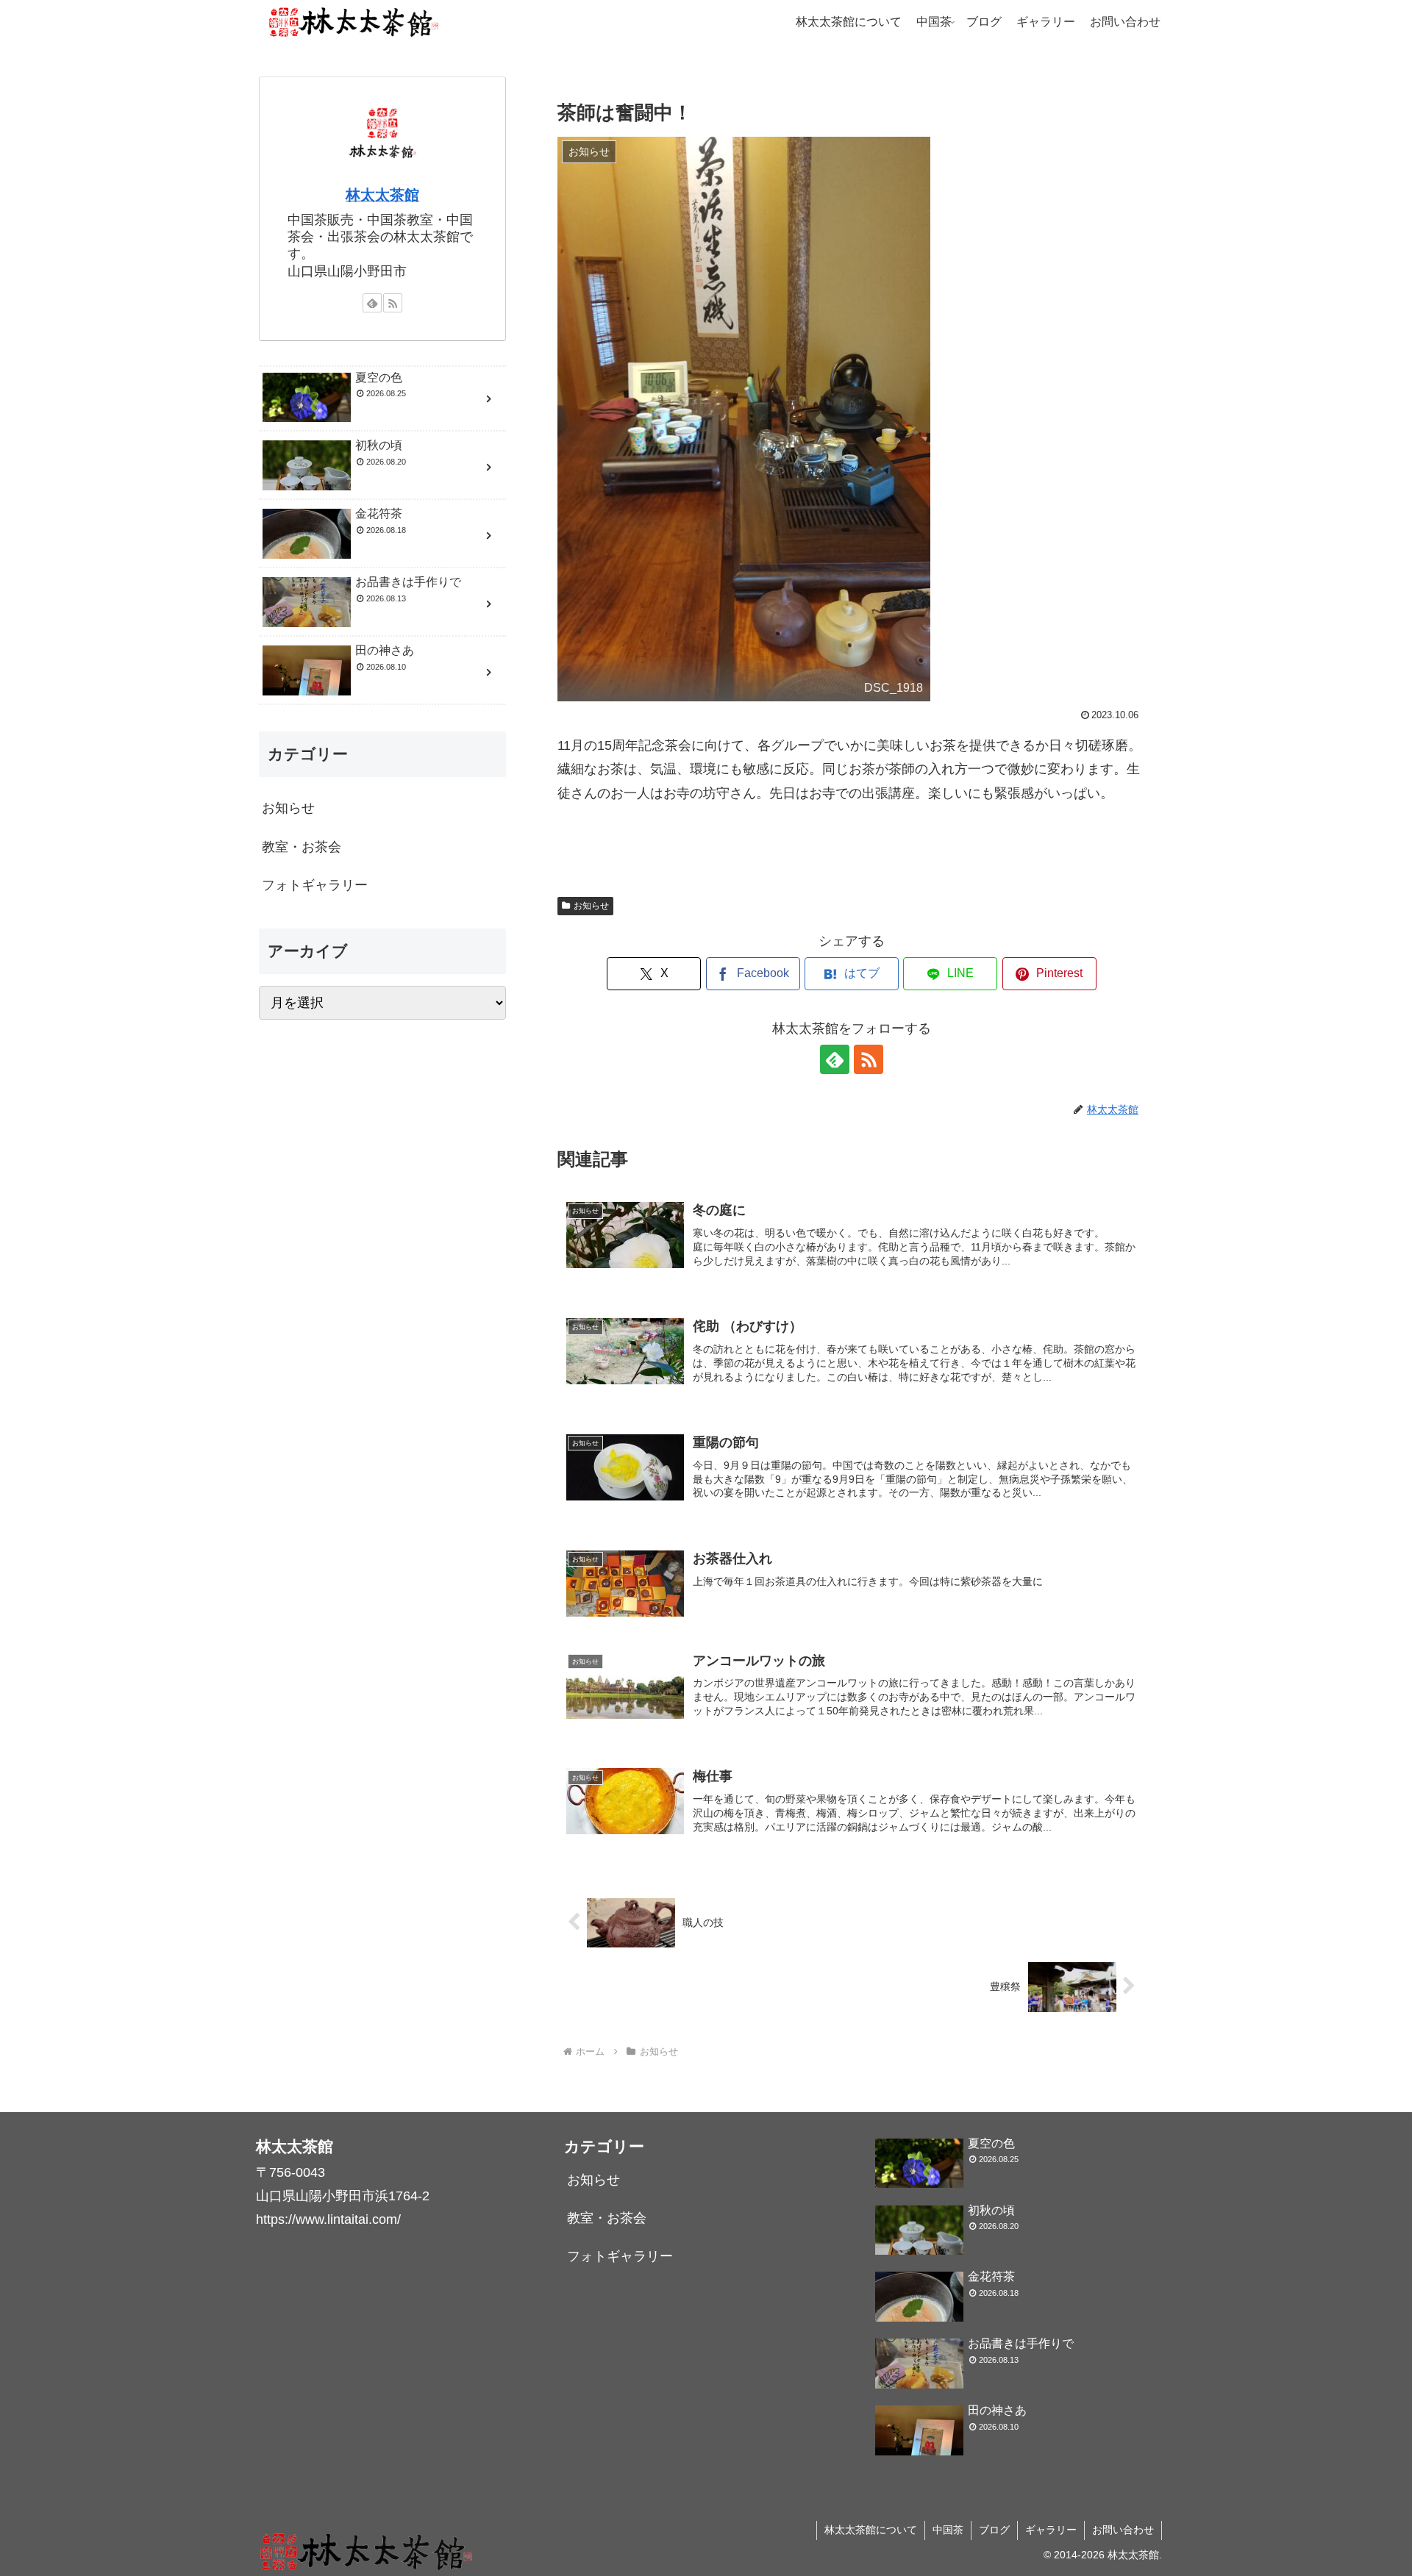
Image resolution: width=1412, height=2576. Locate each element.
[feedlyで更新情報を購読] (835, 1059)
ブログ (994, 2530)
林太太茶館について (871, 2530)
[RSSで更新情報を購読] (869, 1059)
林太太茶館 (382, 195)
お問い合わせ (1123, 2530)
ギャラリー (1051, 2530)
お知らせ (591, 906)
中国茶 (948, 2530)
